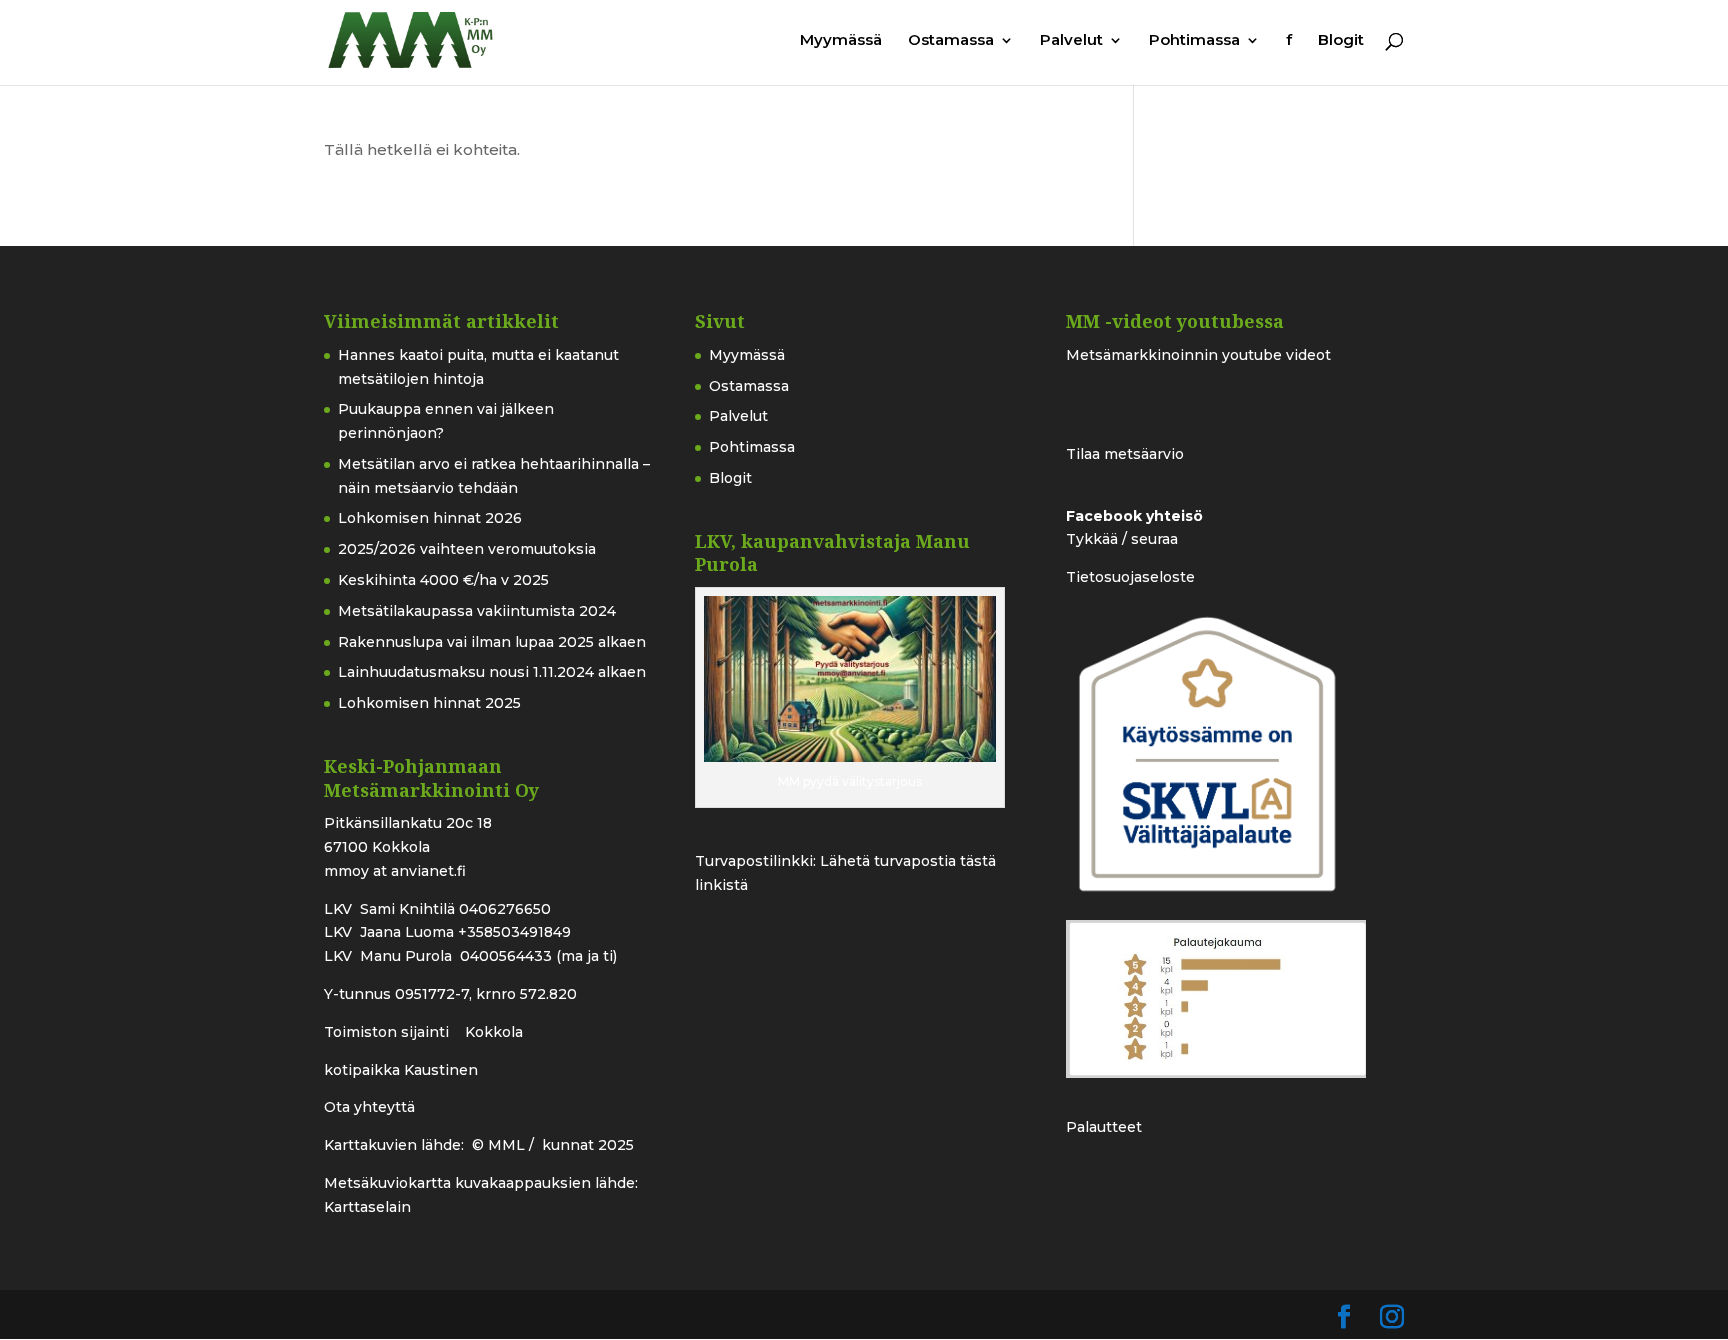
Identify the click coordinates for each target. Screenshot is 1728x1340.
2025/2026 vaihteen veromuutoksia (467, 549)
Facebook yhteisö (1134, 516)
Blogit (1341, 41)
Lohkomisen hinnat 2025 (429, 703)
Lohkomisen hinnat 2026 (430, 518)
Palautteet (1104, 1127)
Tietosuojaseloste (1130, 577)
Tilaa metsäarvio (1125, 454)
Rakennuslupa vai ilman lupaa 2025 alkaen (492, 642)
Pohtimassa (1194, 41)
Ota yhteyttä (369, 1107)
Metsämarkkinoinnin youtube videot (1198, 355)
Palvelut (1071, 41)
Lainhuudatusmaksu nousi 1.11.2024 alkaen (492, 672)
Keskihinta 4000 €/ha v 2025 (443, 580)
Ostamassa (951, 41)
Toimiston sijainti (388, 1032)
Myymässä (841, 41)
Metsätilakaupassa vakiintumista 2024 (477, 611)
